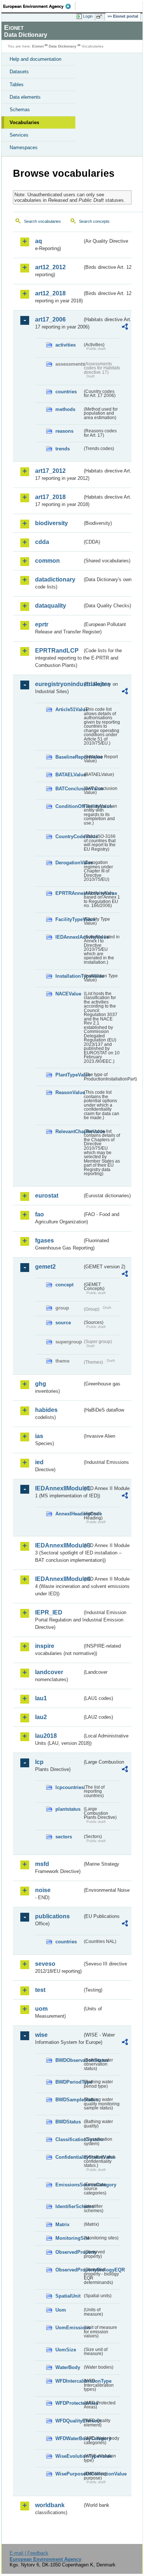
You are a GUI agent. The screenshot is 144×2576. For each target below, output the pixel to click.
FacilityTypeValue (69, 919)
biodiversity (52, 523)
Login (88, 16)
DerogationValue (69, 863)
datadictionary (55, 579)
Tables (17, 85)
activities (66, 345)
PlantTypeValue (69, 1075)
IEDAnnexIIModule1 (59, 1488)
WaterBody (68, 2367)
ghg (41, 1384)
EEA (39, 6)
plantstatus (68, 1809)
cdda (42, 542)
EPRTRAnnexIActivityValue (69, 893)
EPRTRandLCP (57, 651)
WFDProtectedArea (69, 2403)
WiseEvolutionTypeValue (69, 2456)
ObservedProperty (69, 2252)
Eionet (38, 46)
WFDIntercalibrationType (69, 2381)
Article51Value (69, 709)
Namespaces (24, 147)
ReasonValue (69, 1092)
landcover (49, 1672)
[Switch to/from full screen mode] (100, 17)
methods (65, 409)
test (40, 1990)
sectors (64, 1837)
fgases (44, 1240)
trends (63, 449)
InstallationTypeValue (69, 976)
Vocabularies (24, 122)
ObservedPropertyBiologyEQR (69, 2270)
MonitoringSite (69, 2238)
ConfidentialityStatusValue (69, 2157)
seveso (45, 1964)
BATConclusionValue (69, 789)
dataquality (51, 606)
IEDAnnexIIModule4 (59, 1579)
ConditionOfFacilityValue (69, 806)
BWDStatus (68, 2122)
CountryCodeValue (69, 837)
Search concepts (94, 221)
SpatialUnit (68, 2296)
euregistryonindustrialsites (59, 684)
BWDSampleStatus (69, 2100)
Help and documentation (35, 59)
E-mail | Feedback (29, 2553)
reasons (64, 431)
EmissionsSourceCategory (69, 2185)
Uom (61, 2310)
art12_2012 (50, 267)
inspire (45, 1646)
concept (64, 1285)
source (63, 1323)
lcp (39, 1762)
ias (39, 1436)
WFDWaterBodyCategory (69, 2438)
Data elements (25, 97)
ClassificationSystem (69, 2139)
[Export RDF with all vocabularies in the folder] (125, 328)
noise (43, 1890)
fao (40, 1214)
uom (41, 2009)
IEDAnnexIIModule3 (59, 1545)
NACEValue (68, 994)
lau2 (41, 1717)
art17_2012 (50, 471)
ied (39, 1462)
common (47, 561)
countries (66, 392)
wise (41, 2035)
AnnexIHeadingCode (69, 1514)
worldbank (50, 2505)
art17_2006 (50, 319)
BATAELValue (69, 775)
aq (39, 241)
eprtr (42, 624)
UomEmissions (69, 2328)
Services (19, 135)
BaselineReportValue (69, 757)
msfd (42, 1864)
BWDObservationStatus (69, 2060)
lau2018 (46, 1736)
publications (52, 1916)
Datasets (19, 72)
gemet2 (45, 1267)
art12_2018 (50, 293)
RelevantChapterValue (69, 1131)
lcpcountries (69, 1787)
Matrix (62, 2224)
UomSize (66, 2350)
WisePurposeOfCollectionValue (69, 2474)
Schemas (20, 110)
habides (46, 1410)
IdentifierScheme (69, 2206)
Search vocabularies (42, 221)
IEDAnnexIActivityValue (69, 937)
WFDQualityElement (69, 2421)
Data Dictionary (63, 46)
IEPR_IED (49, 1612)
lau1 (41, 1698)
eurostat (47, 1196)
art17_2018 (50, 497)
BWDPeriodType (69, 2082)
